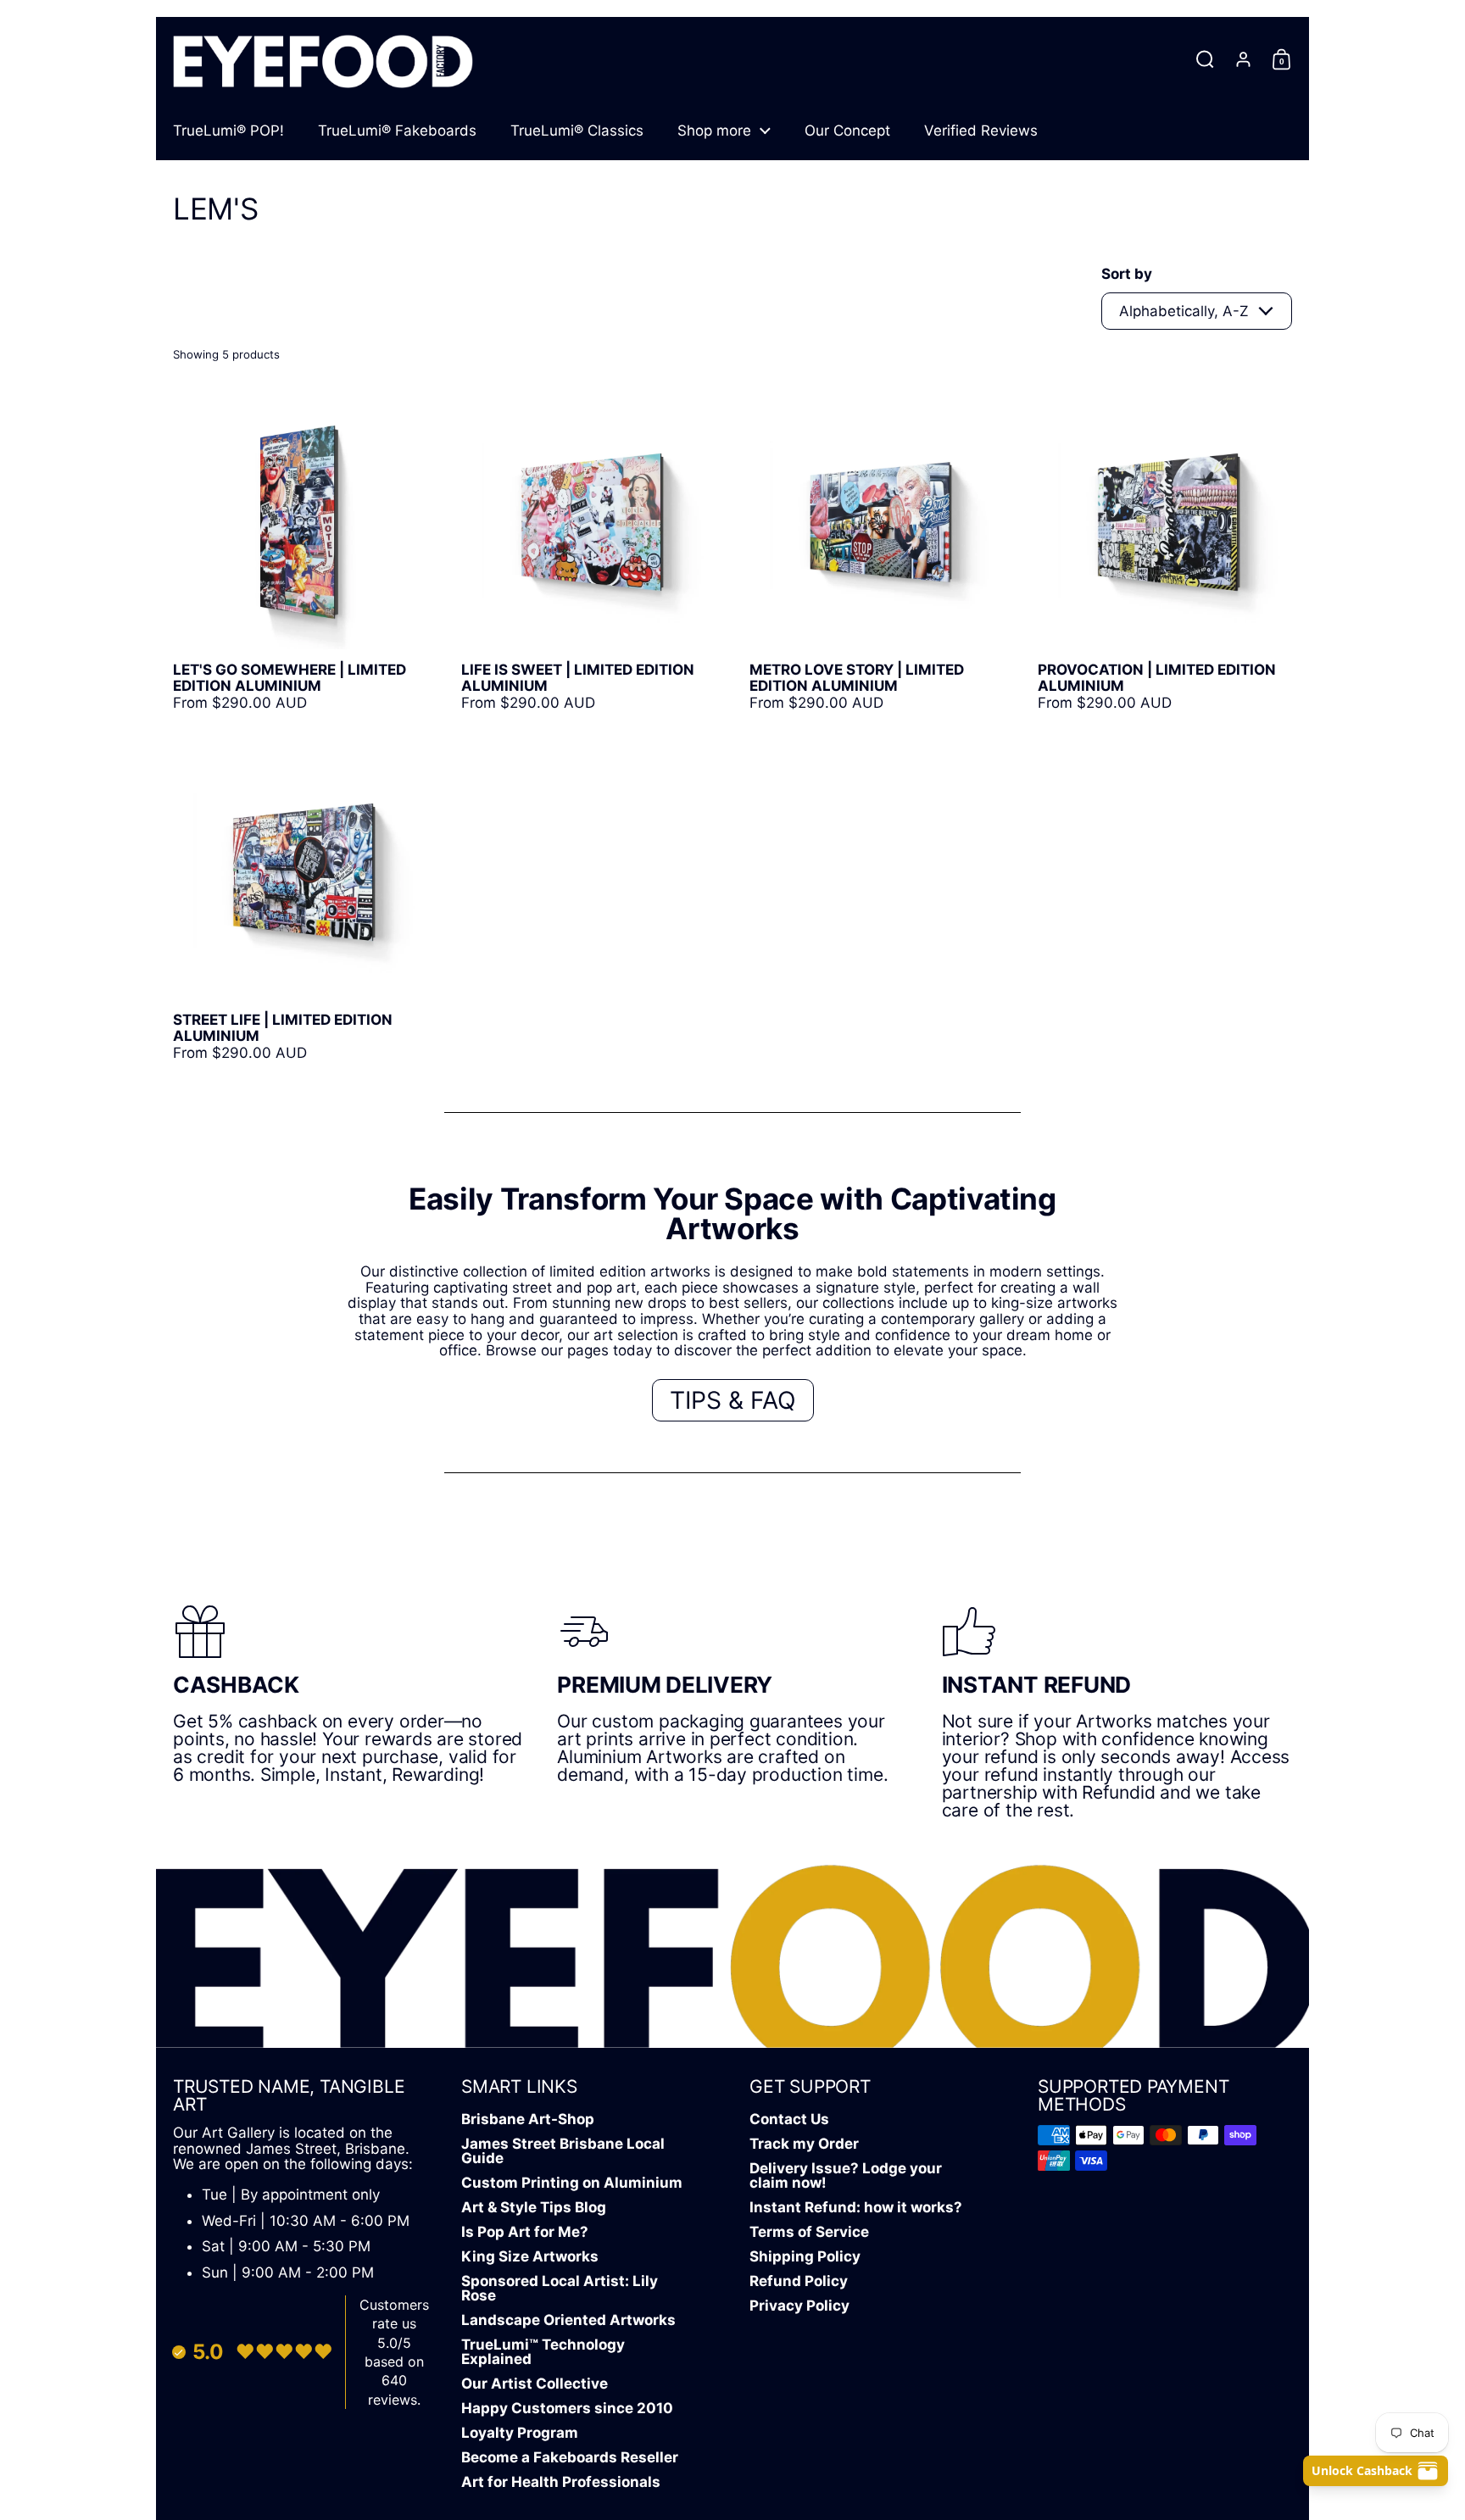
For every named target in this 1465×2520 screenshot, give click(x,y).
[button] (1205, 59)
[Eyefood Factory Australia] (323, 59)
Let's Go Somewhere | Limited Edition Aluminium (300, 553)
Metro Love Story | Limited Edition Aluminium (877, 553)
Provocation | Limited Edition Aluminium (1165, 553)
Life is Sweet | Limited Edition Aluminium (588, 553)
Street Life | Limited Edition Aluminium (300, 903)
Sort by (1127, 274)
